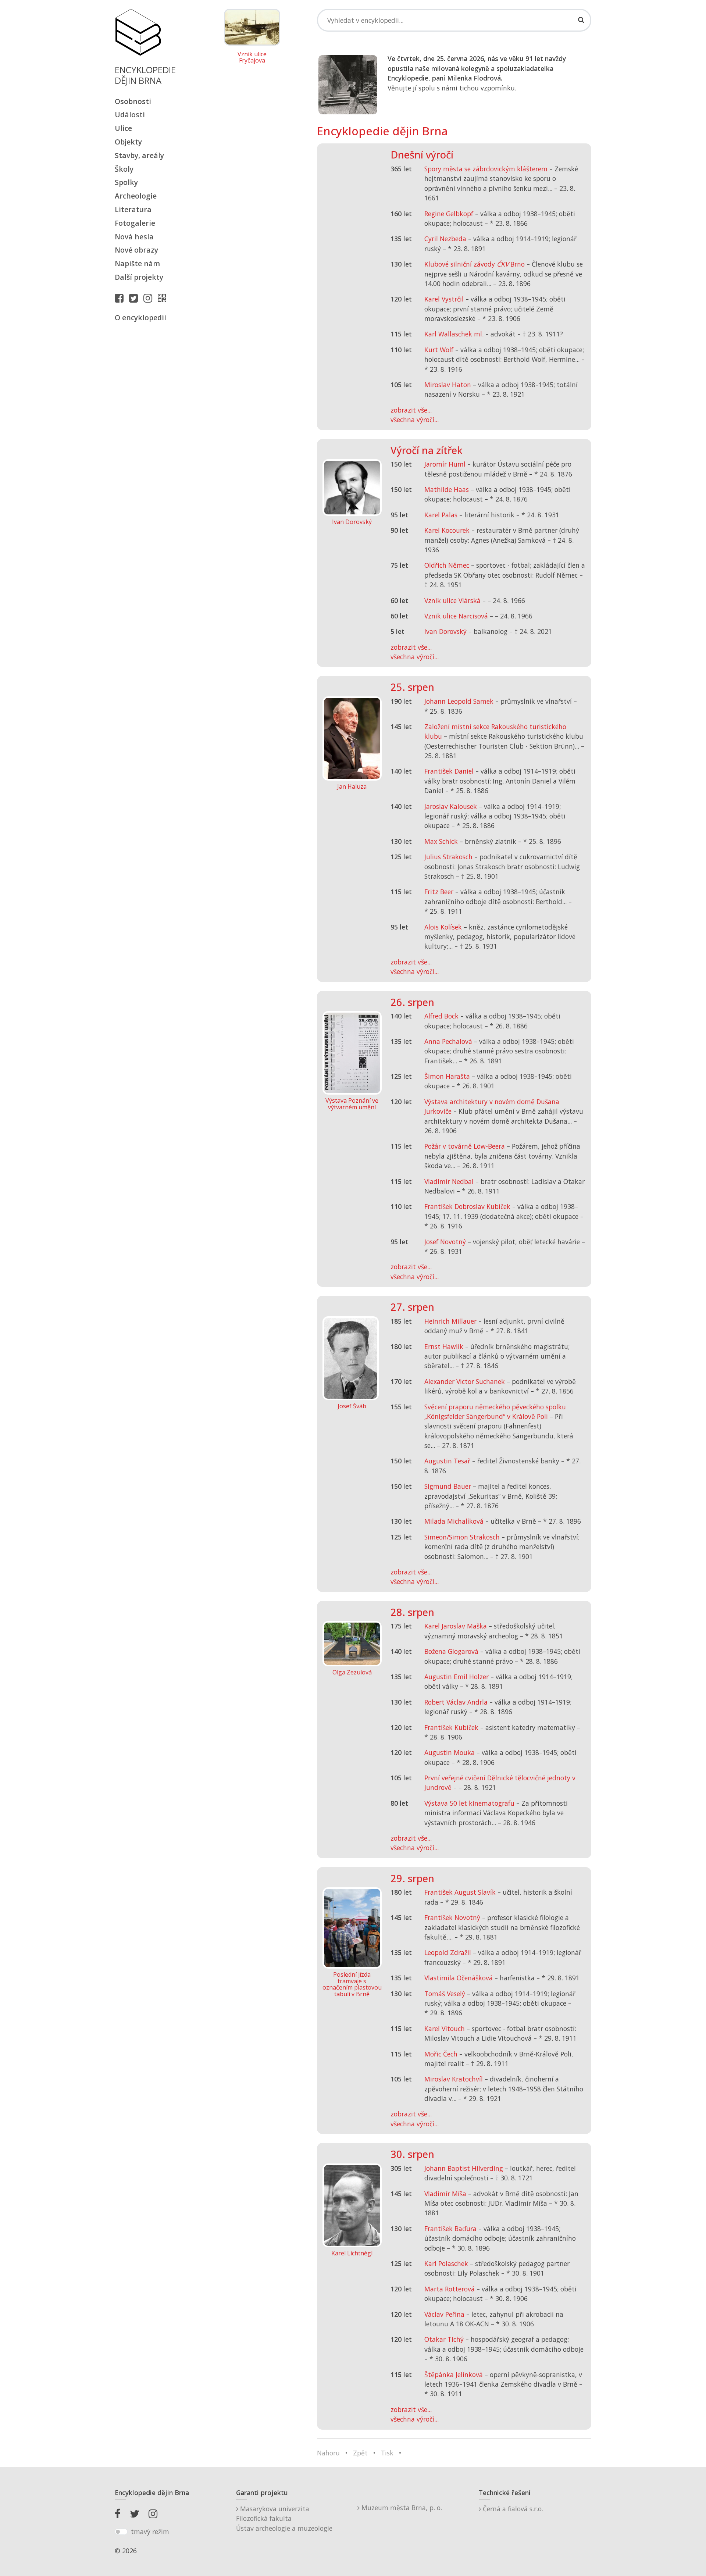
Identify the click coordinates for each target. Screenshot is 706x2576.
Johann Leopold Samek (459, 701)
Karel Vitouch (445, 2029)
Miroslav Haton (448, 385)
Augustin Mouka (450, 1752)
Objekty (128, 142)
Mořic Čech (441, 2054)
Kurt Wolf (439, 350)
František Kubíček (451, 1727)
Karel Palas (441, 515)
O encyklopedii (140, 317)
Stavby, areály (139, 155)
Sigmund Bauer (448, 1486)
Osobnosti (133, 101)
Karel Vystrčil (444, 299)
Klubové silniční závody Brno (475, 264)
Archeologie (136, 196)
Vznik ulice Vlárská (452, 600)
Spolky (126, 182)
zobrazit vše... (411, 410)
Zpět (360, 2453)
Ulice (123, 128)
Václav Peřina (444, 2314)
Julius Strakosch (448, 857)
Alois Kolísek (443, 927)
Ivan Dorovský (445, 631)
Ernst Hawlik (444, 1346)
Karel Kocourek (447, 530)
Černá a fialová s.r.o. (512, 2509)
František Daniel (449, 771)
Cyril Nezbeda (445, 239)
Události (130, 115)
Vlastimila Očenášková (459, 1978)
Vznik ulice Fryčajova (252, 58)
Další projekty (139, 277)
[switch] (121, 2532)
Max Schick (441, 841)
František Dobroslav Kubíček (467, 1206)
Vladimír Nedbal (449, 1181)
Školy (124, 169)
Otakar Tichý (444, 2339)
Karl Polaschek (446, 2263)
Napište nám (137, 263)
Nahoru (328, 2453)
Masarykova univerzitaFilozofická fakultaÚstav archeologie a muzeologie (284, 2518)
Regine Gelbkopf (449, 214)
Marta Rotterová (450, 2289)
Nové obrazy (136, 250)
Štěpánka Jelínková (454, 2375)
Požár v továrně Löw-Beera (465, 1146)
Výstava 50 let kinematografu (470, 1803)
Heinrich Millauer (450, 1321)
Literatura (133, 209)
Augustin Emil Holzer (457, 1677)
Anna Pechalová (448, 1041)
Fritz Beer (439, 892)
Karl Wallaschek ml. (454, 334)
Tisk (387, 2453)
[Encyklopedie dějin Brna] (164, 298)
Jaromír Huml (445, 464)
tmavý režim (150, 2532)
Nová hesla (134, 237)
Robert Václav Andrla (456, 1702)
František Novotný (452, 1917)
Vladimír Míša (445, 2194)
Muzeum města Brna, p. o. (401, 2508)
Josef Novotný (445, 1242)
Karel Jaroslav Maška (456, 1626)
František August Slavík (460, 1892)
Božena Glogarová (451, 1651)
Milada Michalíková (454, 1521)
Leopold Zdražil (448, 1952)
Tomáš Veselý (445, 1994)
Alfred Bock (441, 1016)
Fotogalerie (135, 223)
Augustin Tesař (447, 1461)
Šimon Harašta (447, 1076)
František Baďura (450, 2229)
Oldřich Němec (447, 565)
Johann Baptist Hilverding (464, 2168)
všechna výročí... (415, 420)
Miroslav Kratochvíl (454, 2079)
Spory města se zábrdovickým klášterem (486, 169)
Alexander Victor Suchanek (465, 1381)
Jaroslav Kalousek (451, 806)
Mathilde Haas (447, 489)
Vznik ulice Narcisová (456, 616)
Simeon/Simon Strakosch (462, 1537)
